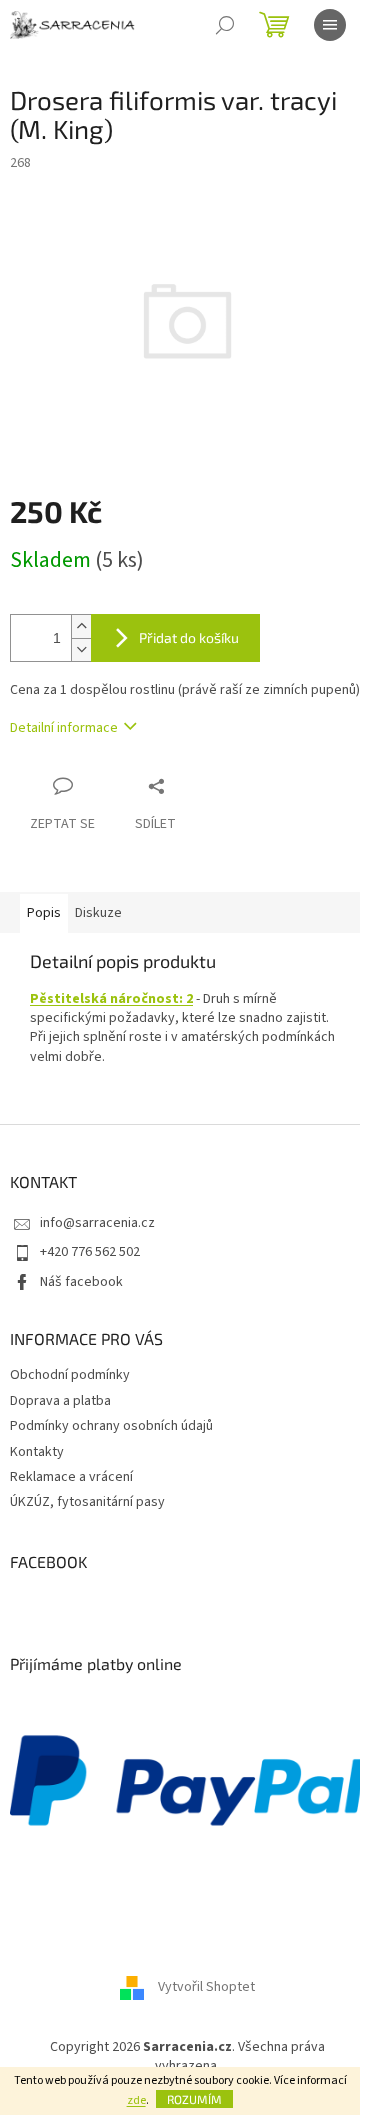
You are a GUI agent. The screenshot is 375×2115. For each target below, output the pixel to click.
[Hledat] (225, 25)
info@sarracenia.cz (97, 1223)
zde (136, 2100)
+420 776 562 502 (90, 1252)
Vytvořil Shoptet (206, 1988)
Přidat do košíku (189, 637)
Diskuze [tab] (98, 913)
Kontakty (37, 1452)
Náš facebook (81, 1282)
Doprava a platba (60, 1401)
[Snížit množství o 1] (81, 649)
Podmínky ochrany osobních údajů (111, 1426)
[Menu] (330, 25)
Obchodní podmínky (70, 1375)
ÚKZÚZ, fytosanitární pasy (87, 1502)
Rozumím (194, 2099)
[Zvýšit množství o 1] (81, 626)
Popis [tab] (44, 913)
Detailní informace (64, 728)
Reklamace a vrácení (71, 1477)
